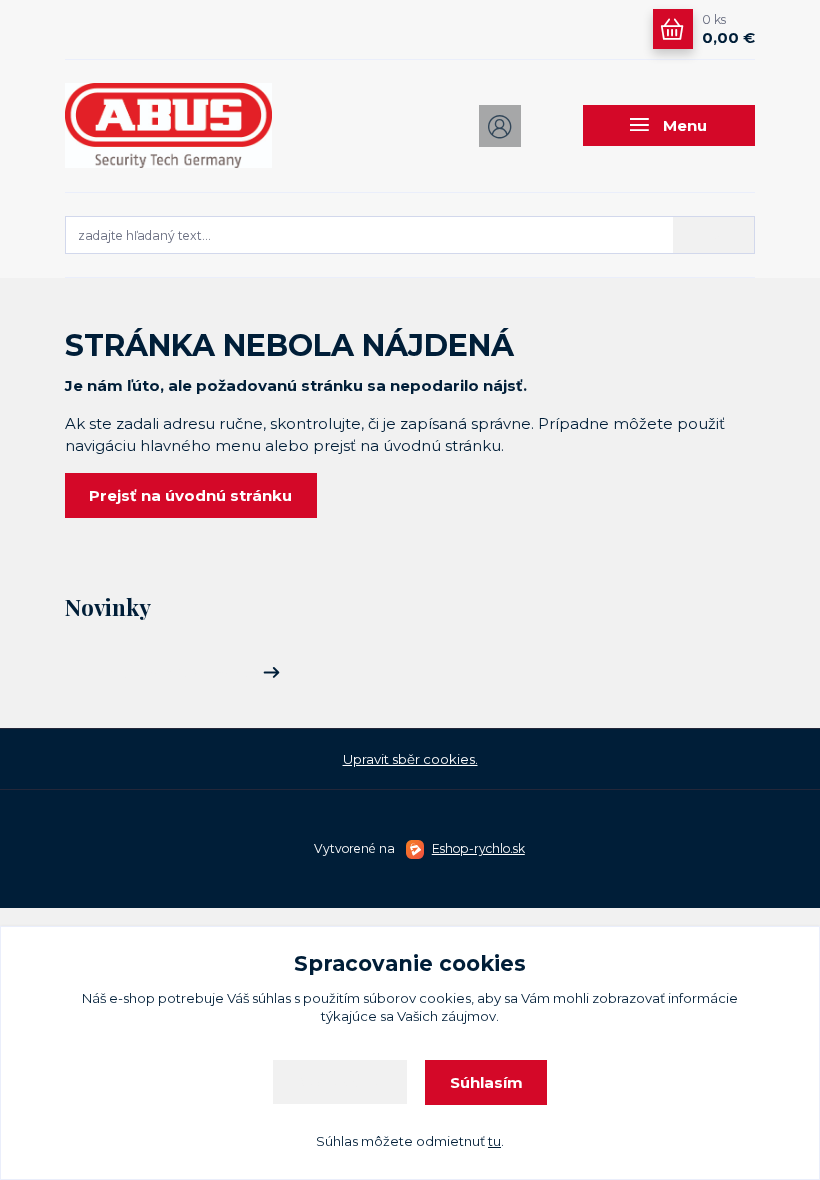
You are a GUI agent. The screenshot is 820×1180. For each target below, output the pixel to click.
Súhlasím (486, 1082)
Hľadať (713, 234)
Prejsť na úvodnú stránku (190, 495)
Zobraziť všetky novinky (172, 673)
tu (494, 1141)
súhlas (271, 998)
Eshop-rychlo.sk (478, 848)
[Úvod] (168, 125)
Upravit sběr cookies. (410, 759)
